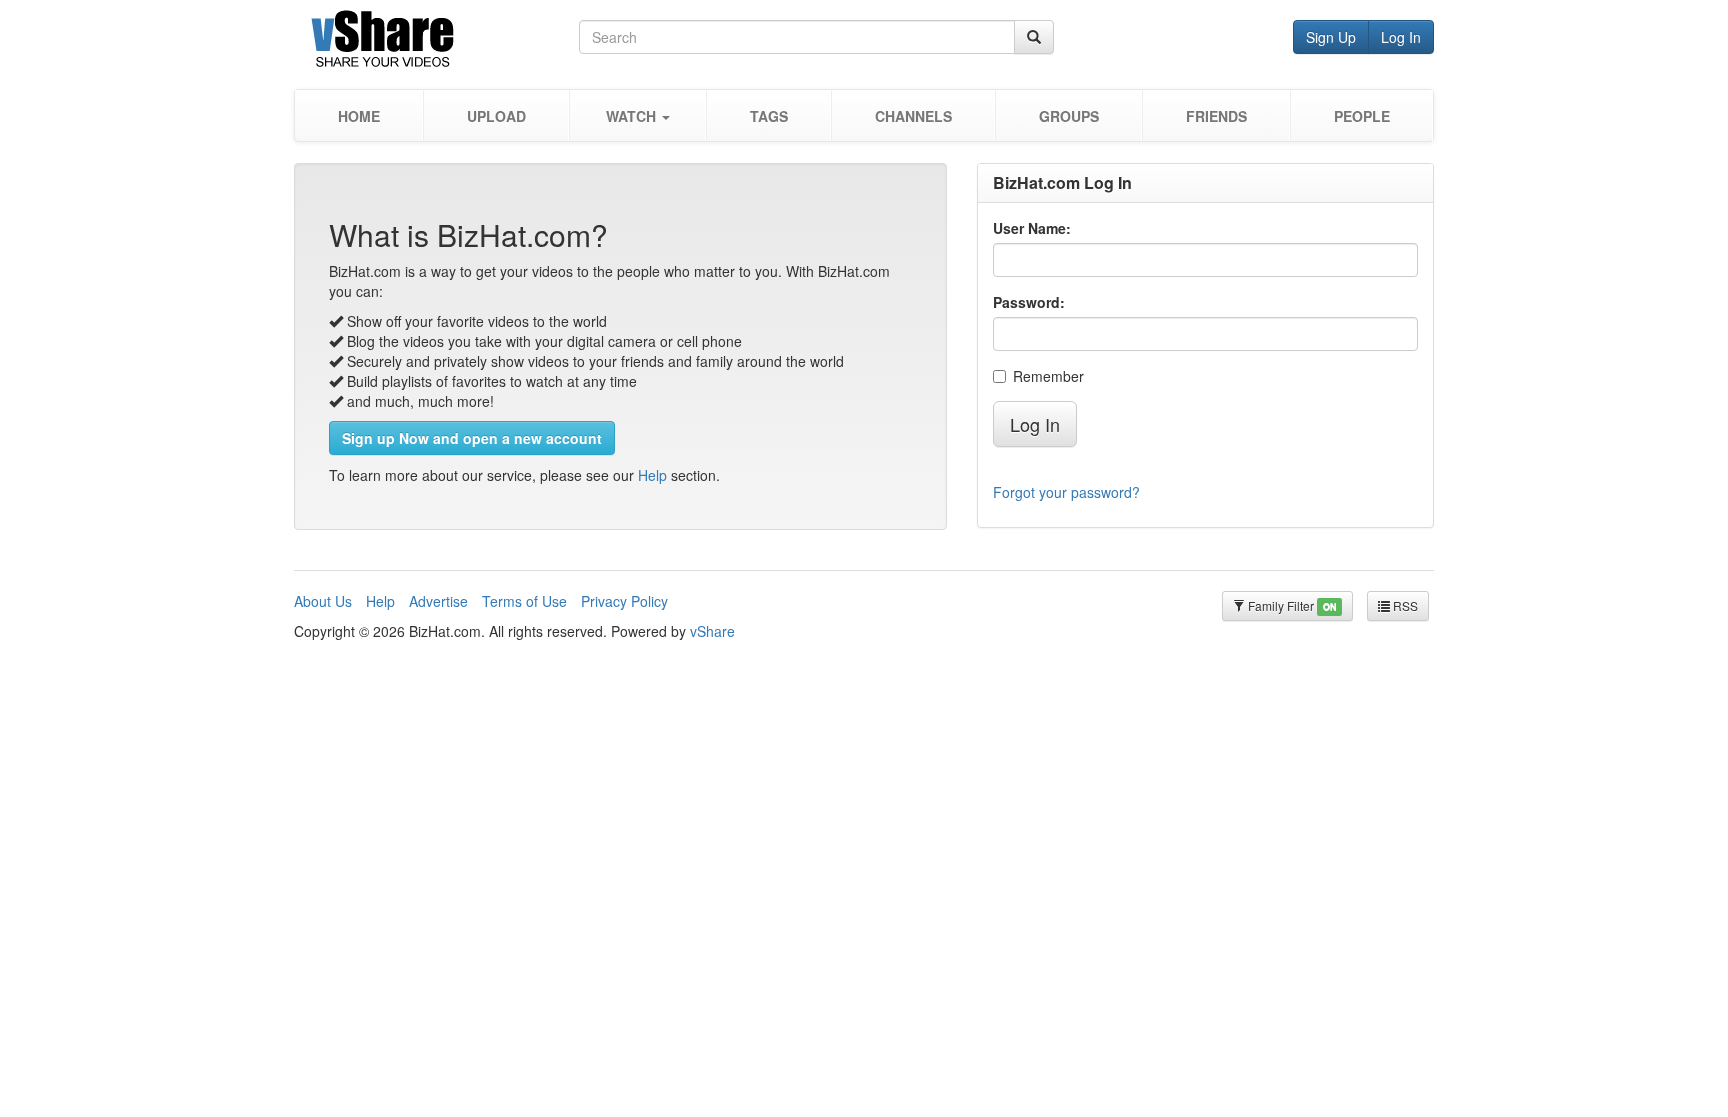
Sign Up (1331, 37)
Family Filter (1290, 605)
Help (652, 475)
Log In (1401, 37)
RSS (1404, 605)
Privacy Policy (624, 601)
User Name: (1032, 228)
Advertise (438, 601)
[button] (637, 115)
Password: (1029, 302)
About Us (323, 601)
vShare (712, 631)
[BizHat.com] (436, 42)
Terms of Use (524, 601)
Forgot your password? (1066, 492)
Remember (1048, 376)
